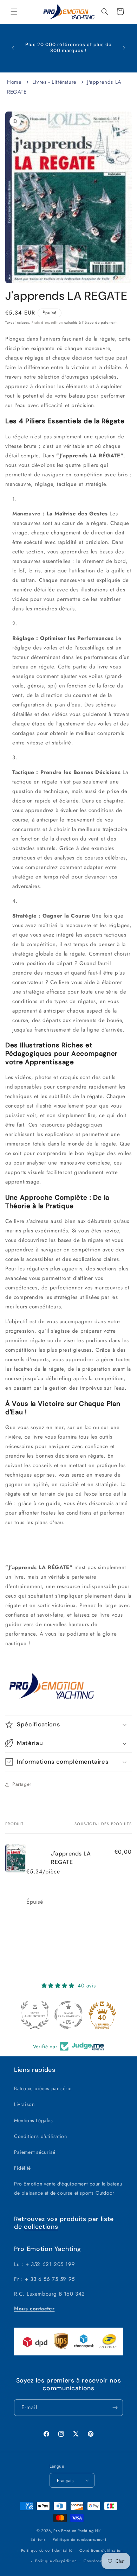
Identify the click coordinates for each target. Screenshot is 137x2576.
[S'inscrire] (115, 2408)
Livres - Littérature (54, 82)
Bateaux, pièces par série (43, 2088)
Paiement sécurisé (35, 2152)
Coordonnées (96, 2561)
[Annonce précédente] (13, 48)
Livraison (24, 2104)
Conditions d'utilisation (40, 2136)
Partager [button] (22, 1784)
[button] (14, 12)
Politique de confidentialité (47, 2550)
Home (14, 82)
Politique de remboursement (80, 2539)
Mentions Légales (34, 2120)
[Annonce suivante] (124, 48)
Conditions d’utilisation (101, 2550)
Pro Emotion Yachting (73, 2531)
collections (41, 2227)
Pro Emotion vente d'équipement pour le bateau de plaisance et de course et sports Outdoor (68, 2188)
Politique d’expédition (56, 2561)
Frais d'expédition (47, 322)
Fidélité (22, 2168)
